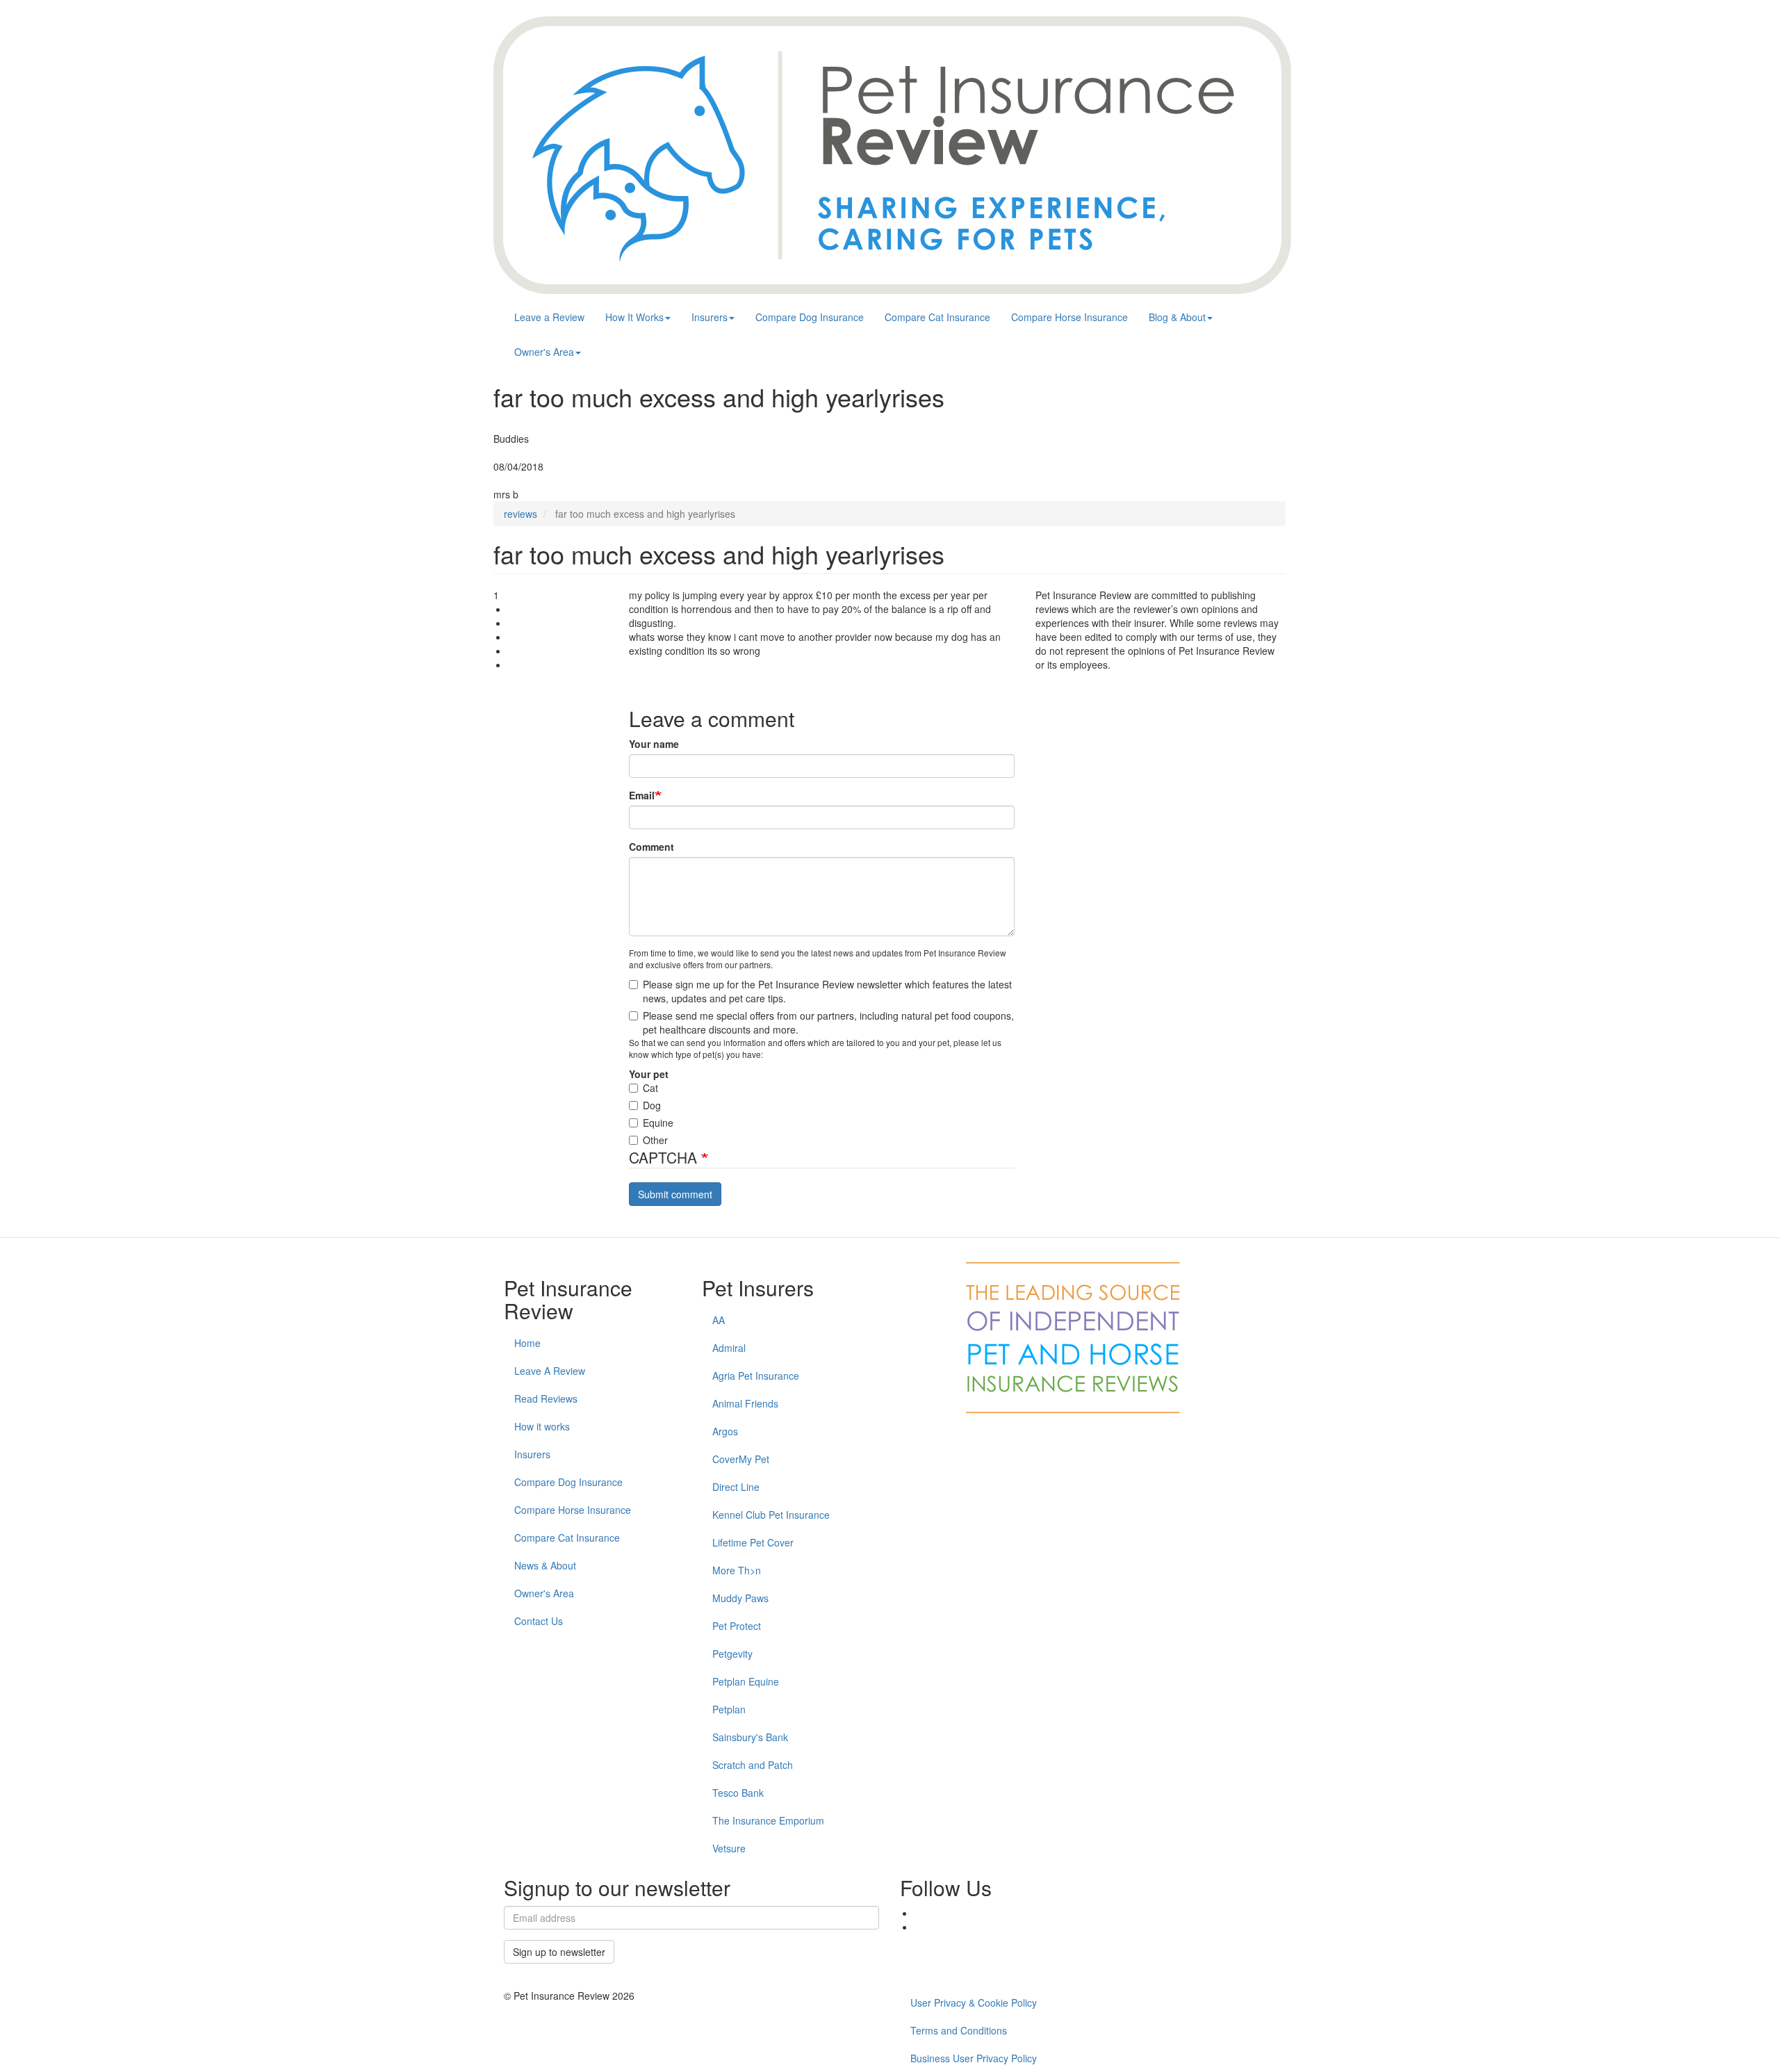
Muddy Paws (740, 1598)
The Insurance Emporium (768, 1820)
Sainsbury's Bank (750, 1737)
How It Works (634, 317)
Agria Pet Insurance (756, 1376)
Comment (651, 847)
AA (719, 1320)
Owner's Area (544, 352)
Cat (650, 1088)
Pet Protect (737, 1626)
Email (642, 795)
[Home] (892, 155)
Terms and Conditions (959, 2030)
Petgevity (732, 1654)
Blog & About (1177, 317)
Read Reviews (546, 1398)
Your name (654, 744)
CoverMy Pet (741, 1459)
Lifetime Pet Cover (753, 1542)
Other (655, 1140)
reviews (520, 514)
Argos (725, 1431)
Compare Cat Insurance (937, 317)
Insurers (710, 317)
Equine (658, 1123)
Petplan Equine (746, 1681)
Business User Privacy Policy (974, 2058)
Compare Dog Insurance (810, 317)
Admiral (729, 1348)
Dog (652, 1105)
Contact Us (539, 1621)
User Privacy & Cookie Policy (974, 2002)
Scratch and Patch (753, 1765)
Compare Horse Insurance (1069, 317)
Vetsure (729, 1848)
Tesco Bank (738, 1793)
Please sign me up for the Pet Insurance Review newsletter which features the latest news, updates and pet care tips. (827, 991)
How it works (542, 1426)
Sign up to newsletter (559, 1952)
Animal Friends (745, 1403)
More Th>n (737, 1570)
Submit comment (675, 1194)
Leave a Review (549, 317)
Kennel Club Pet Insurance (771, 1515)
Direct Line (736, 1487)
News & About (545, 1565)
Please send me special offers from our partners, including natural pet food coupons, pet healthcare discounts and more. (828, 1022)
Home (527, 1343)
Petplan (729, 1709)
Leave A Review (550, 1371)
